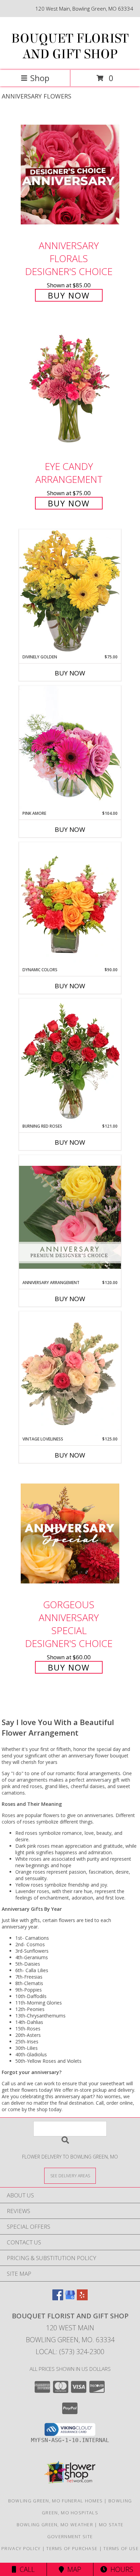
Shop (40, 78)
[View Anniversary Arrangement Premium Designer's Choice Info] (70, 1217)
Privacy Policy (21, 2548)
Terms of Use (121, 2548)
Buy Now (69, 295)
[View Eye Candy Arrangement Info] (70, 389)
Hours (120, 2569)
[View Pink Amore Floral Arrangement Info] (70, 748)
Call (25, 2569)
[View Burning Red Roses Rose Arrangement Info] (70, 1061)
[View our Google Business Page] (70, 2298)
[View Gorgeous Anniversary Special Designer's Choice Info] (70, 1533)
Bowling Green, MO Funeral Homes (55, 2501)
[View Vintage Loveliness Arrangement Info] (70, 1374)
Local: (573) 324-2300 (70, 2352)
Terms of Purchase (72, 2548)
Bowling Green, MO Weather (55, 2525)
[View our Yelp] (82, 2298)
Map (73, 2569)
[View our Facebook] (58, 2298)
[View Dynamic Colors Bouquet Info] (70, 904)
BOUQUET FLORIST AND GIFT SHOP (70, 46)
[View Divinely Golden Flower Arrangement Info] (70, 591)
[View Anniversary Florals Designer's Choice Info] (70, 174)
